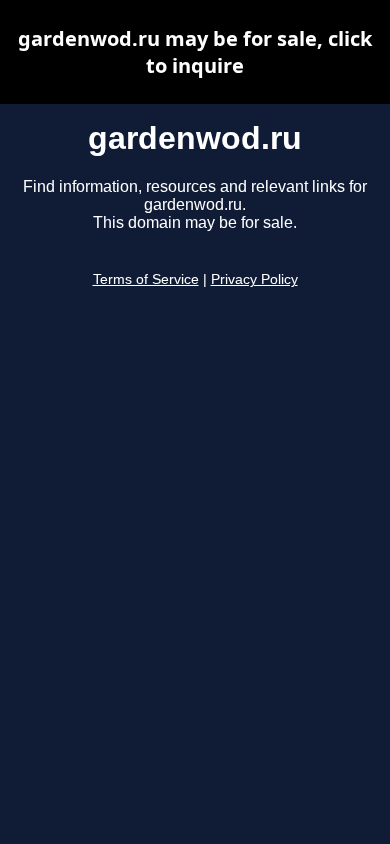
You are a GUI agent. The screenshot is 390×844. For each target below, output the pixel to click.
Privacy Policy (254, 279)
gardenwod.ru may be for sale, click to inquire (195, 52)
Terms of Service (146, 279)
